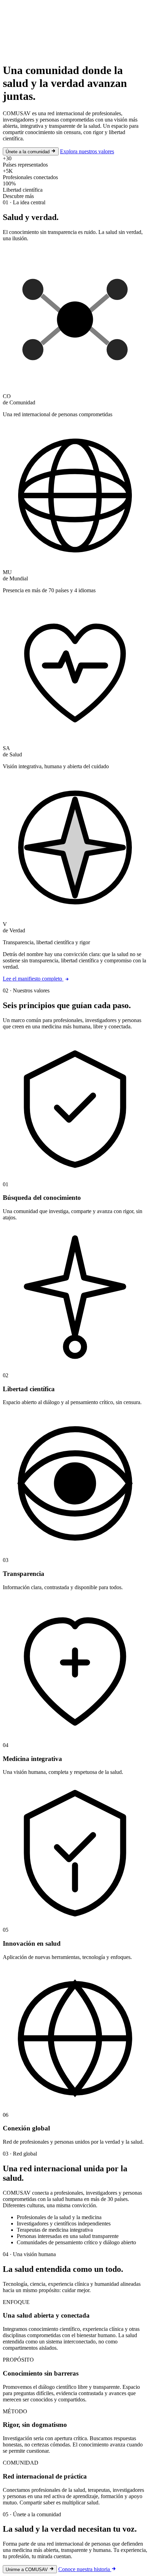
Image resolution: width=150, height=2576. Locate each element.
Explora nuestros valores (87, 151)
